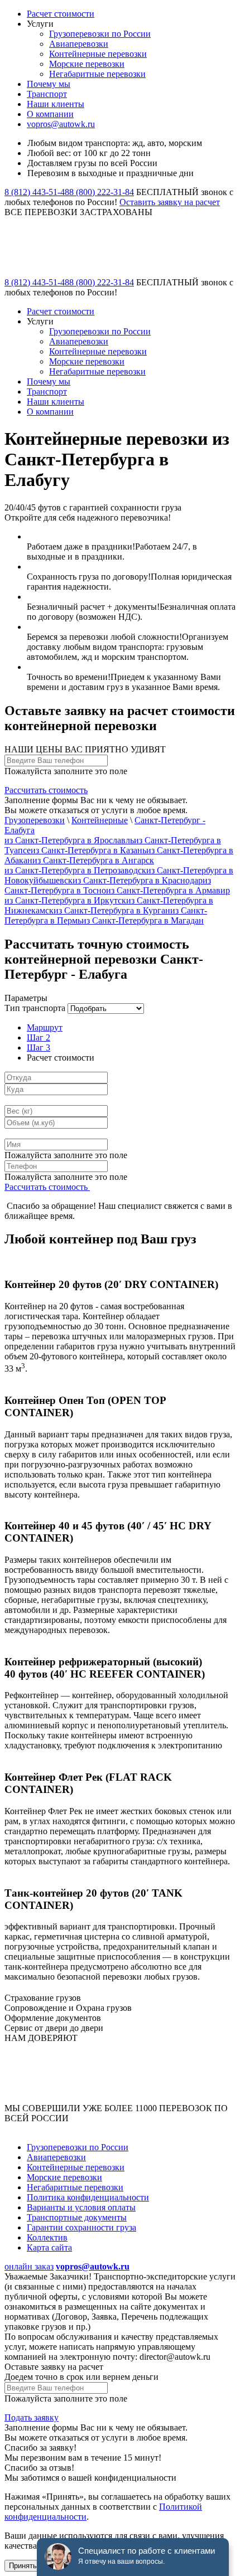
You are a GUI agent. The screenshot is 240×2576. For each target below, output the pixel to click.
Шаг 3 (39, 1048)
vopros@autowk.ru (61, 124)
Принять (23, 2566)
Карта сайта (49, 2247)
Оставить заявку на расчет (170, 202)
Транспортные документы (77, 2217)
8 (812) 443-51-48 (37, 192)
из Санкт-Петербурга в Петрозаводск (75, 870)
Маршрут (45, 1027)
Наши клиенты (56, 104)
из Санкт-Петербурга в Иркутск (65, 900)
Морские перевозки (87, 64)
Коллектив (47, 2237)
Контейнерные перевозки (98, 54)
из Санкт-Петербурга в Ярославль (69, 840)
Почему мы (49, 84)
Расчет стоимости (61, 14)
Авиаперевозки (79, 44)
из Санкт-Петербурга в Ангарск (93, 860)
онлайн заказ (29, 2266)
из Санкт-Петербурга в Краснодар (138, 880)
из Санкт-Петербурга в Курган (112, 910)
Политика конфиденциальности (88, 2197)
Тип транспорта (35, 1008)
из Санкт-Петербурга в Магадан (143, 920)
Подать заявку (32, 2417)
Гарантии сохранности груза (81, 2227)
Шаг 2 (39, 1037)
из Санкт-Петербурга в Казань (88, 850)
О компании (50, 114)
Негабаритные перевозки (97, 74)
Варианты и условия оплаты (81, 2207)
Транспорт (47, 94)
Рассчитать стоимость (46, 790)
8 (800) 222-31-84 (102, 192)
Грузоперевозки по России (100, 34)
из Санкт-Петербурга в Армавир (168, 890)
